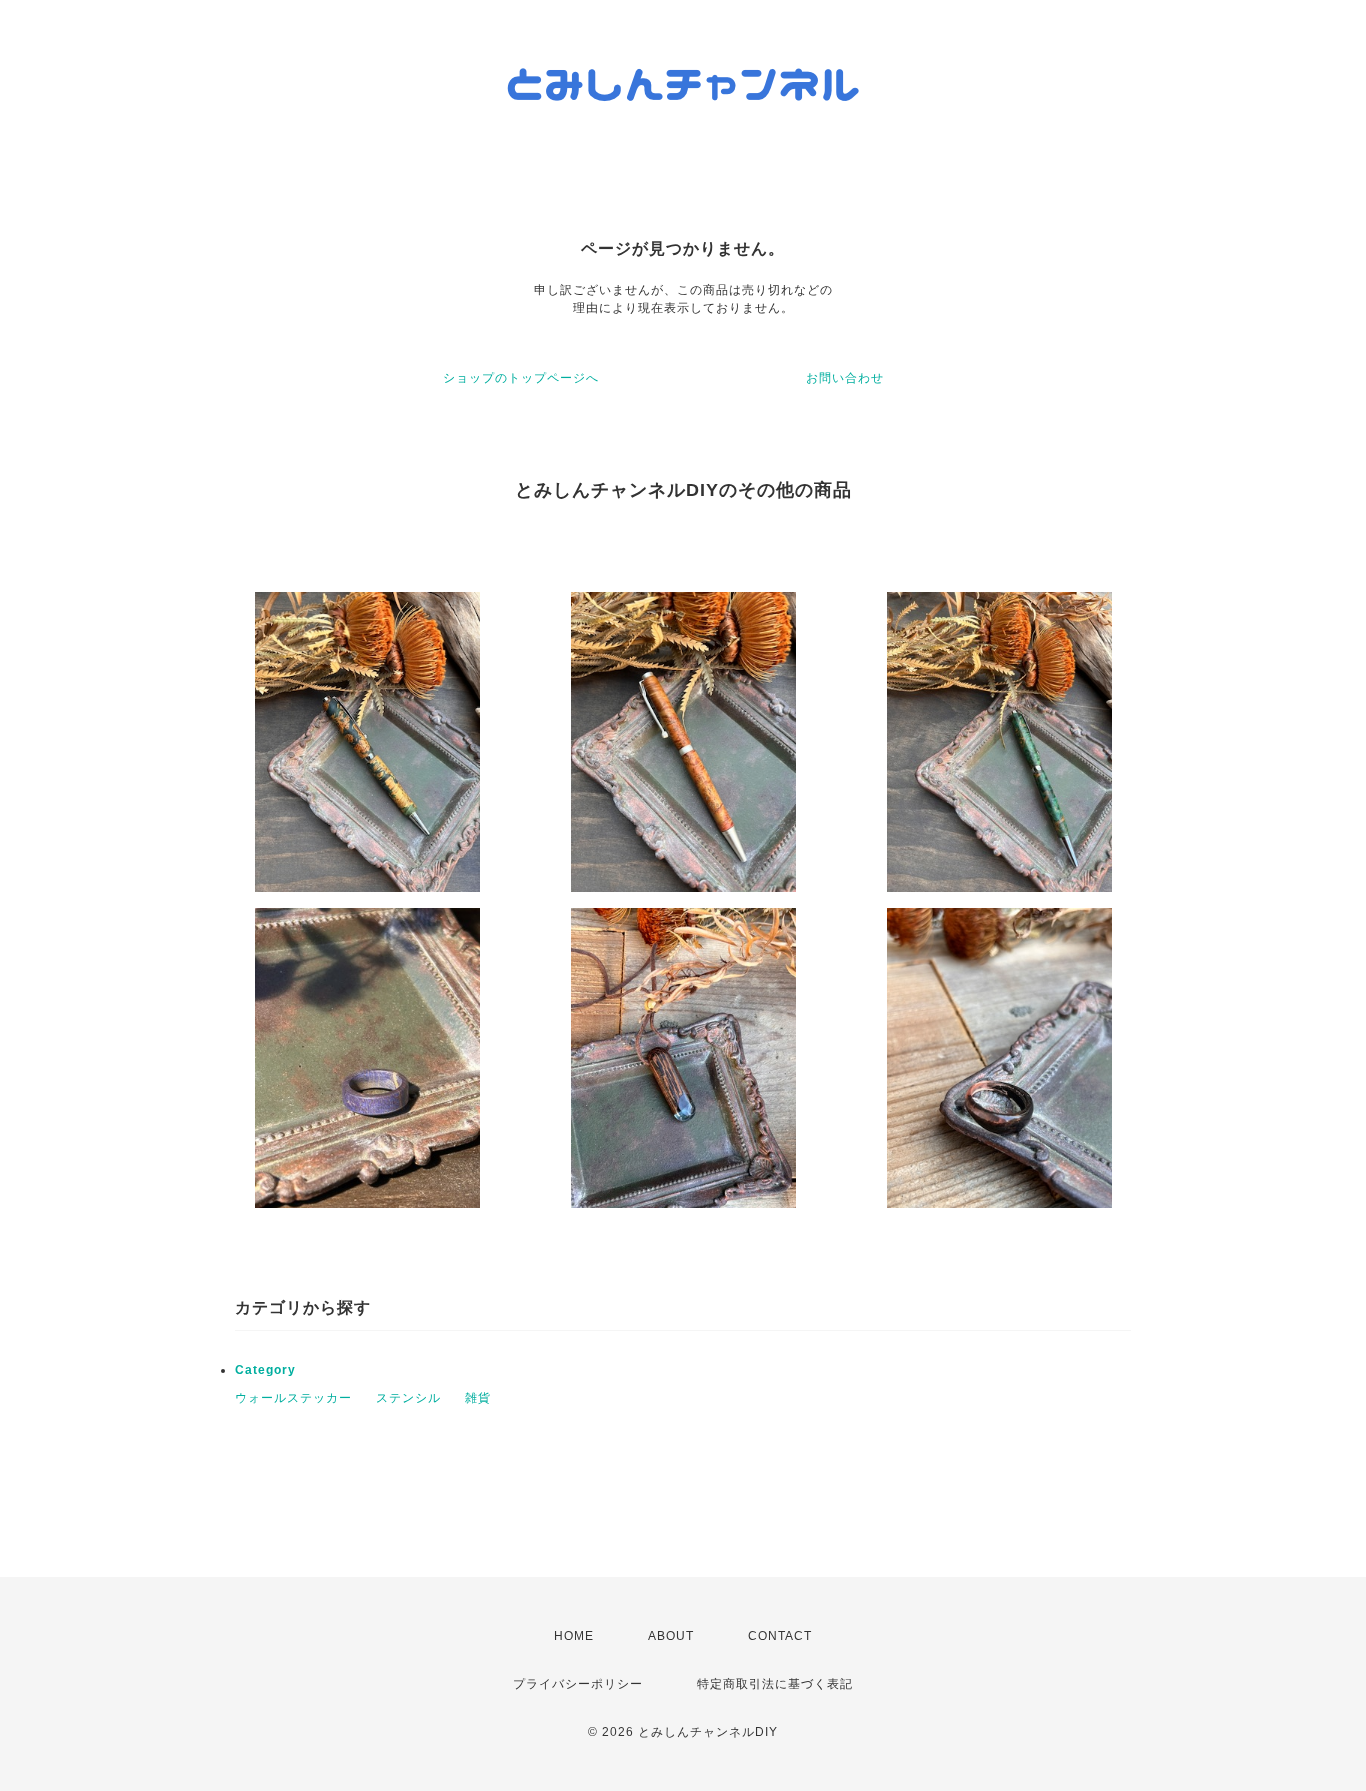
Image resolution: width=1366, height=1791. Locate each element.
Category (265, 1370)
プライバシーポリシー (578, 1684)
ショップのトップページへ (521, 378)
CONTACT (780, 1636)
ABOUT (671, 1636)
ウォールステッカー (293, 1398)
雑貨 (478, 1398)
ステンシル (408, 1398)
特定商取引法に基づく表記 (775, 1684)
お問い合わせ (845, 378)
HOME (574, 1636)
